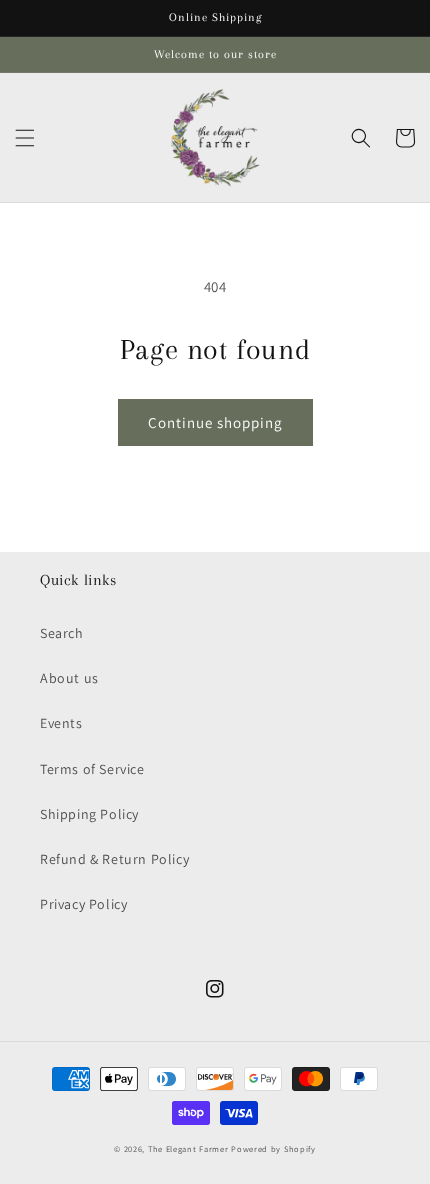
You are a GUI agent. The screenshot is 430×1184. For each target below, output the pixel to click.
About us (69, 678)
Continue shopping (215, 422)
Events (61, 723)
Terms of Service (92, 769)
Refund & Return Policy (114, 859)
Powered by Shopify (273, 1148)
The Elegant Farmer (188, 1148)
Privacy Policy (83, 904)
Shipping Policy (89, 814)
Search (62, 633)
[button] (25, 138)
